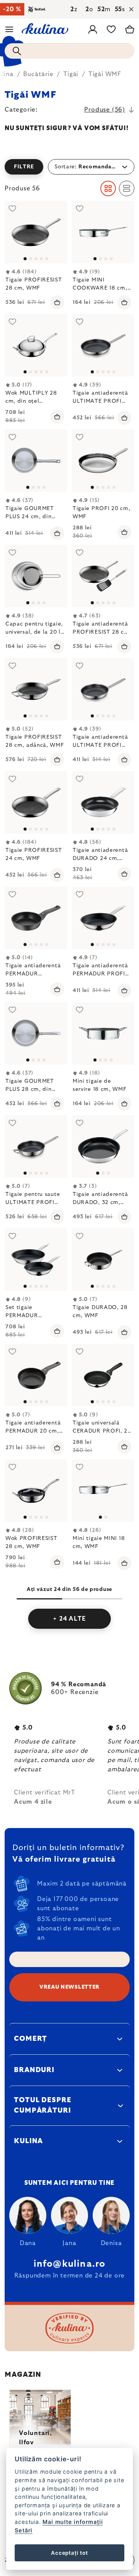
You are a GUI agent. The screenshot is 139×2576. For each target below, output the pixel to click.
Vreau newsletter (69, 1987)
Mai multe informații (73, 2522)
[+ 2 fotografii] (36, 689)
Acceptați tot (69, 2553)
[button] (69, 167)
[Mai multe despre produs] (103, 232)
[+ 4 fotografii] (103, 689)
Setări (24, 2530)
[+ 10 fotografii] (103, 576)
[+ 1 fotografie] (36, 1260)
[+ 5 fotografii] (36, 232)
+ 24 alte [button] (69, 1619)
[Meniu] (9, 29)
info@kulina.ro (70, 2264)
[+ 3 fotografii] (36, 345)
